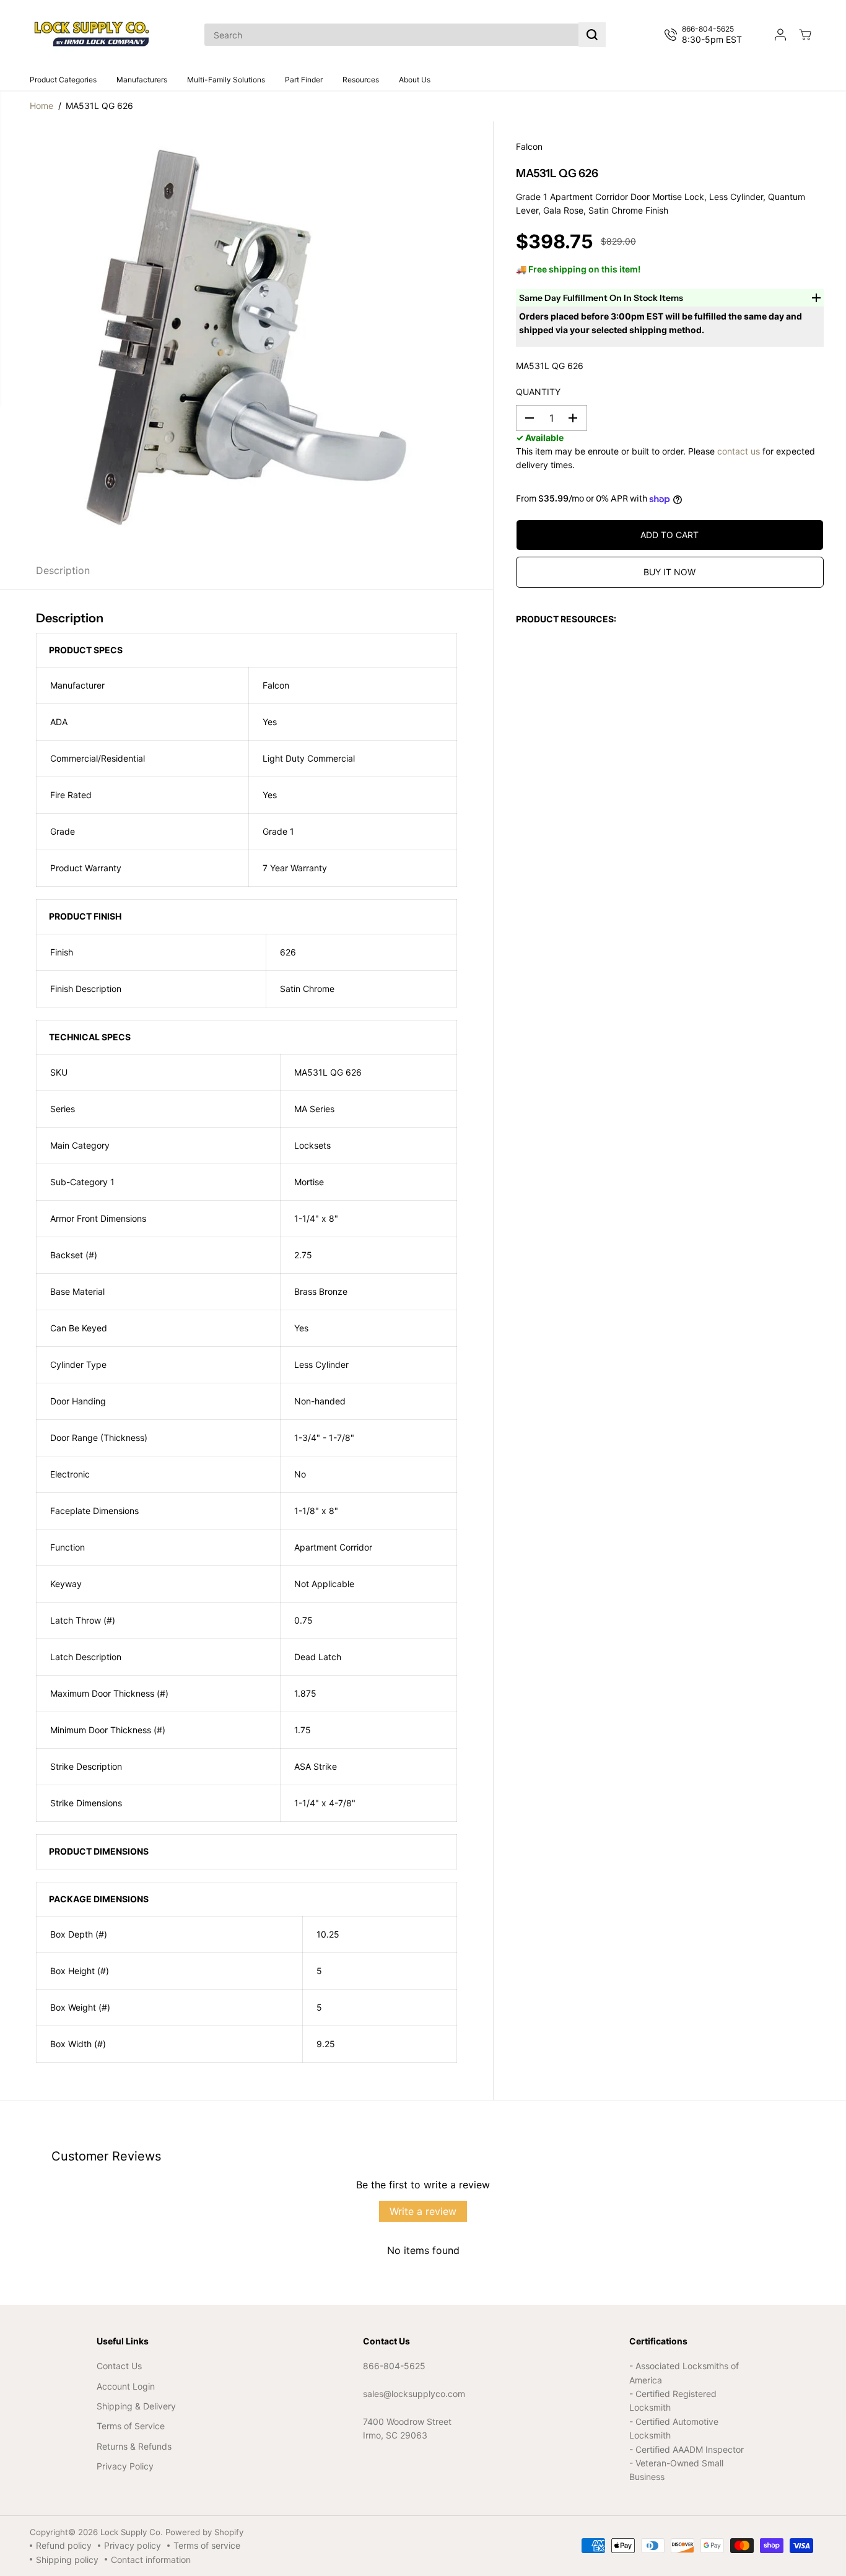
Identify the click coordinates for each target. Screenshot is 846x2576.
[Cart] (805, 35)
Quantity (538, 392)
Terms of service (207, 2545)
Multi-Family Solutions (226, 80)
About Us (415, 80)
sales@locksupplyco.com (414, 2394)
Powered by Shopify (204, 2532)
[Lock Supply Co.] (92, 35)
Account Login (126, 2386)
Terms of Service (131, 2426)
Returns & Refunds (134, 2446)
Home (41, 106)
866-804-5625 (394, 2366)
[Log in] (780, 35)
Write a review (423, 2211)
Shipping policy (67, 2560)
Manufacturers (142, 80)
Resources (361, 80)
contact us (739, 451)
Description (63, 570)
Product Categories (63, 80)
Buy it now (669, 572)
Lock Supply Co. (132, 2532)
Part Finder (304, 80)
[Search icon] (592, 35)
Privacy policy (133, 2545)
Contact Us (119, 2366)
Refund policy (64, 2545)
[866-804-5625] (706, 35)
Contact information (151, 2560)
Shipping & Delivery (136, 2406)
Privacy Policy (125, 2466)
